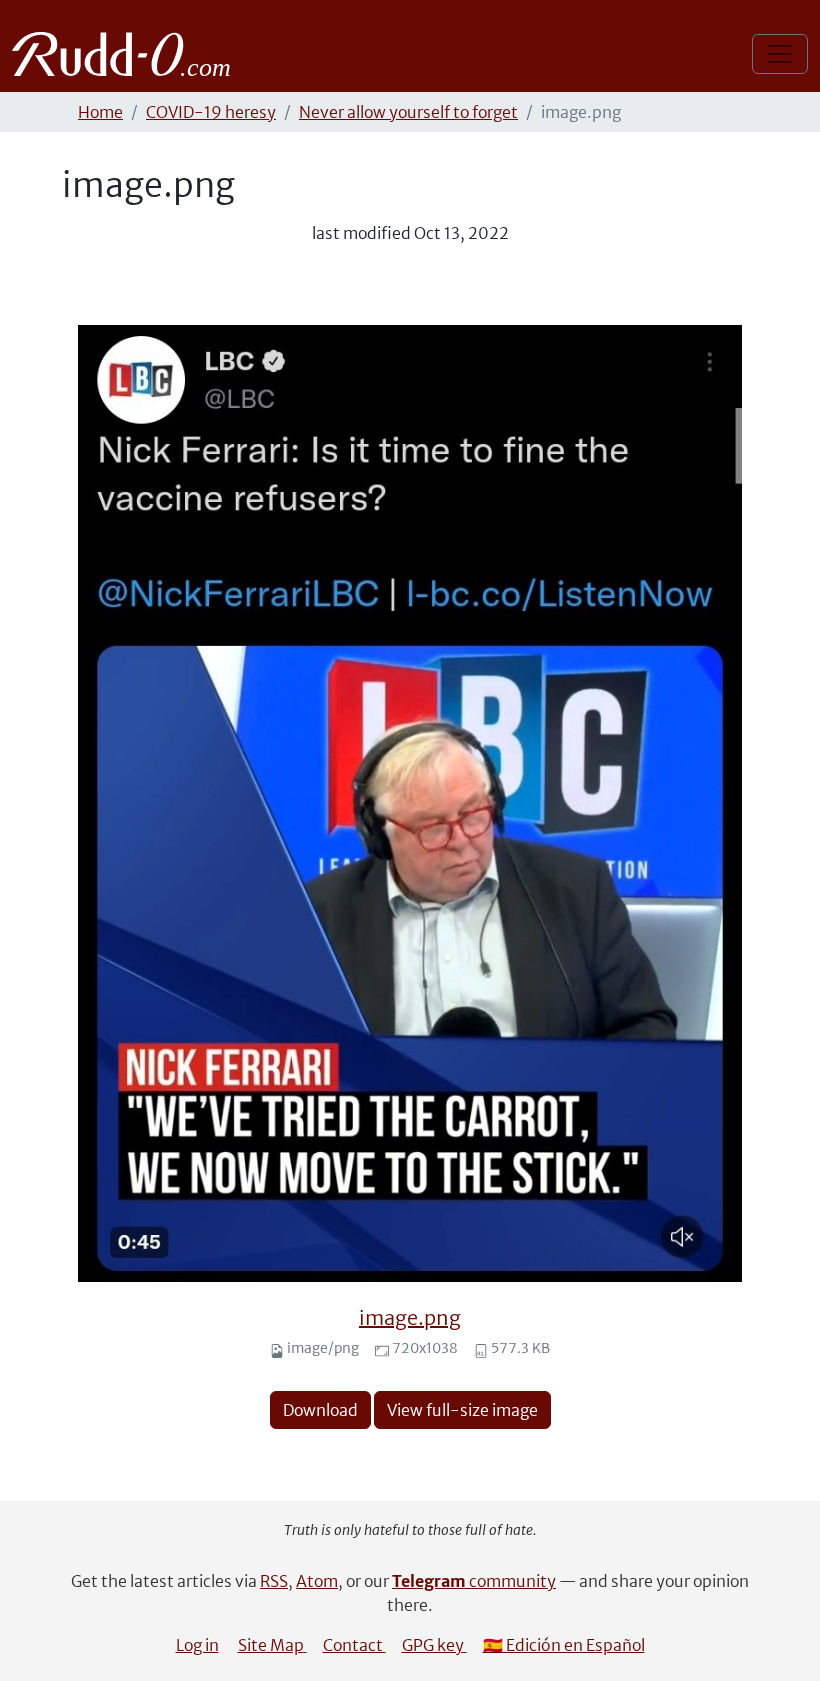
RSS (274, 1581)
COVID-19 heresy (211, 112)
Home (100, 112)
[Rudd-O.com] (126, 54)
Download (320, 1410)
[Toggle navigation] (780, 54)
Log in (197, 1645)
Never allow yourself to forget (408, 112)
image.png (410, 1317)
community (474, 1581)
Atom (317, 1581)
